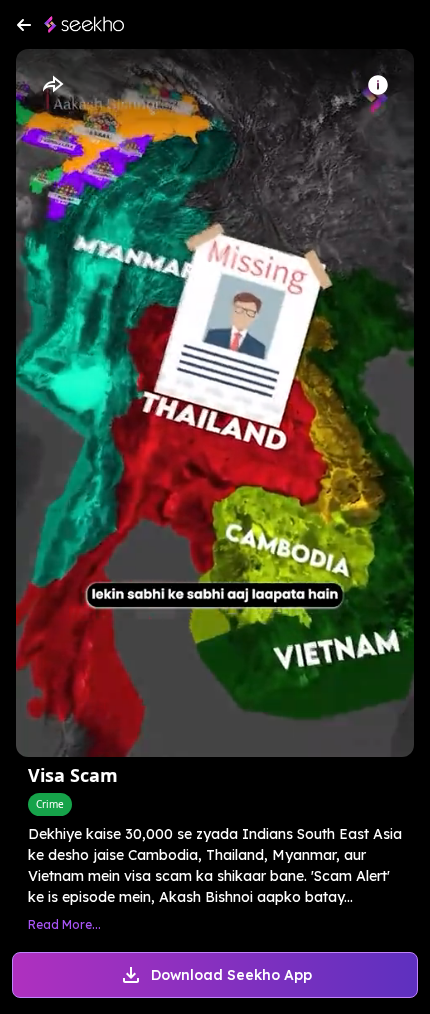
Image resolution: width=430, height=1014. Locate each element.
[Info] (378, 85)
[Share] (52, 85)
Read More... (64, 924)
